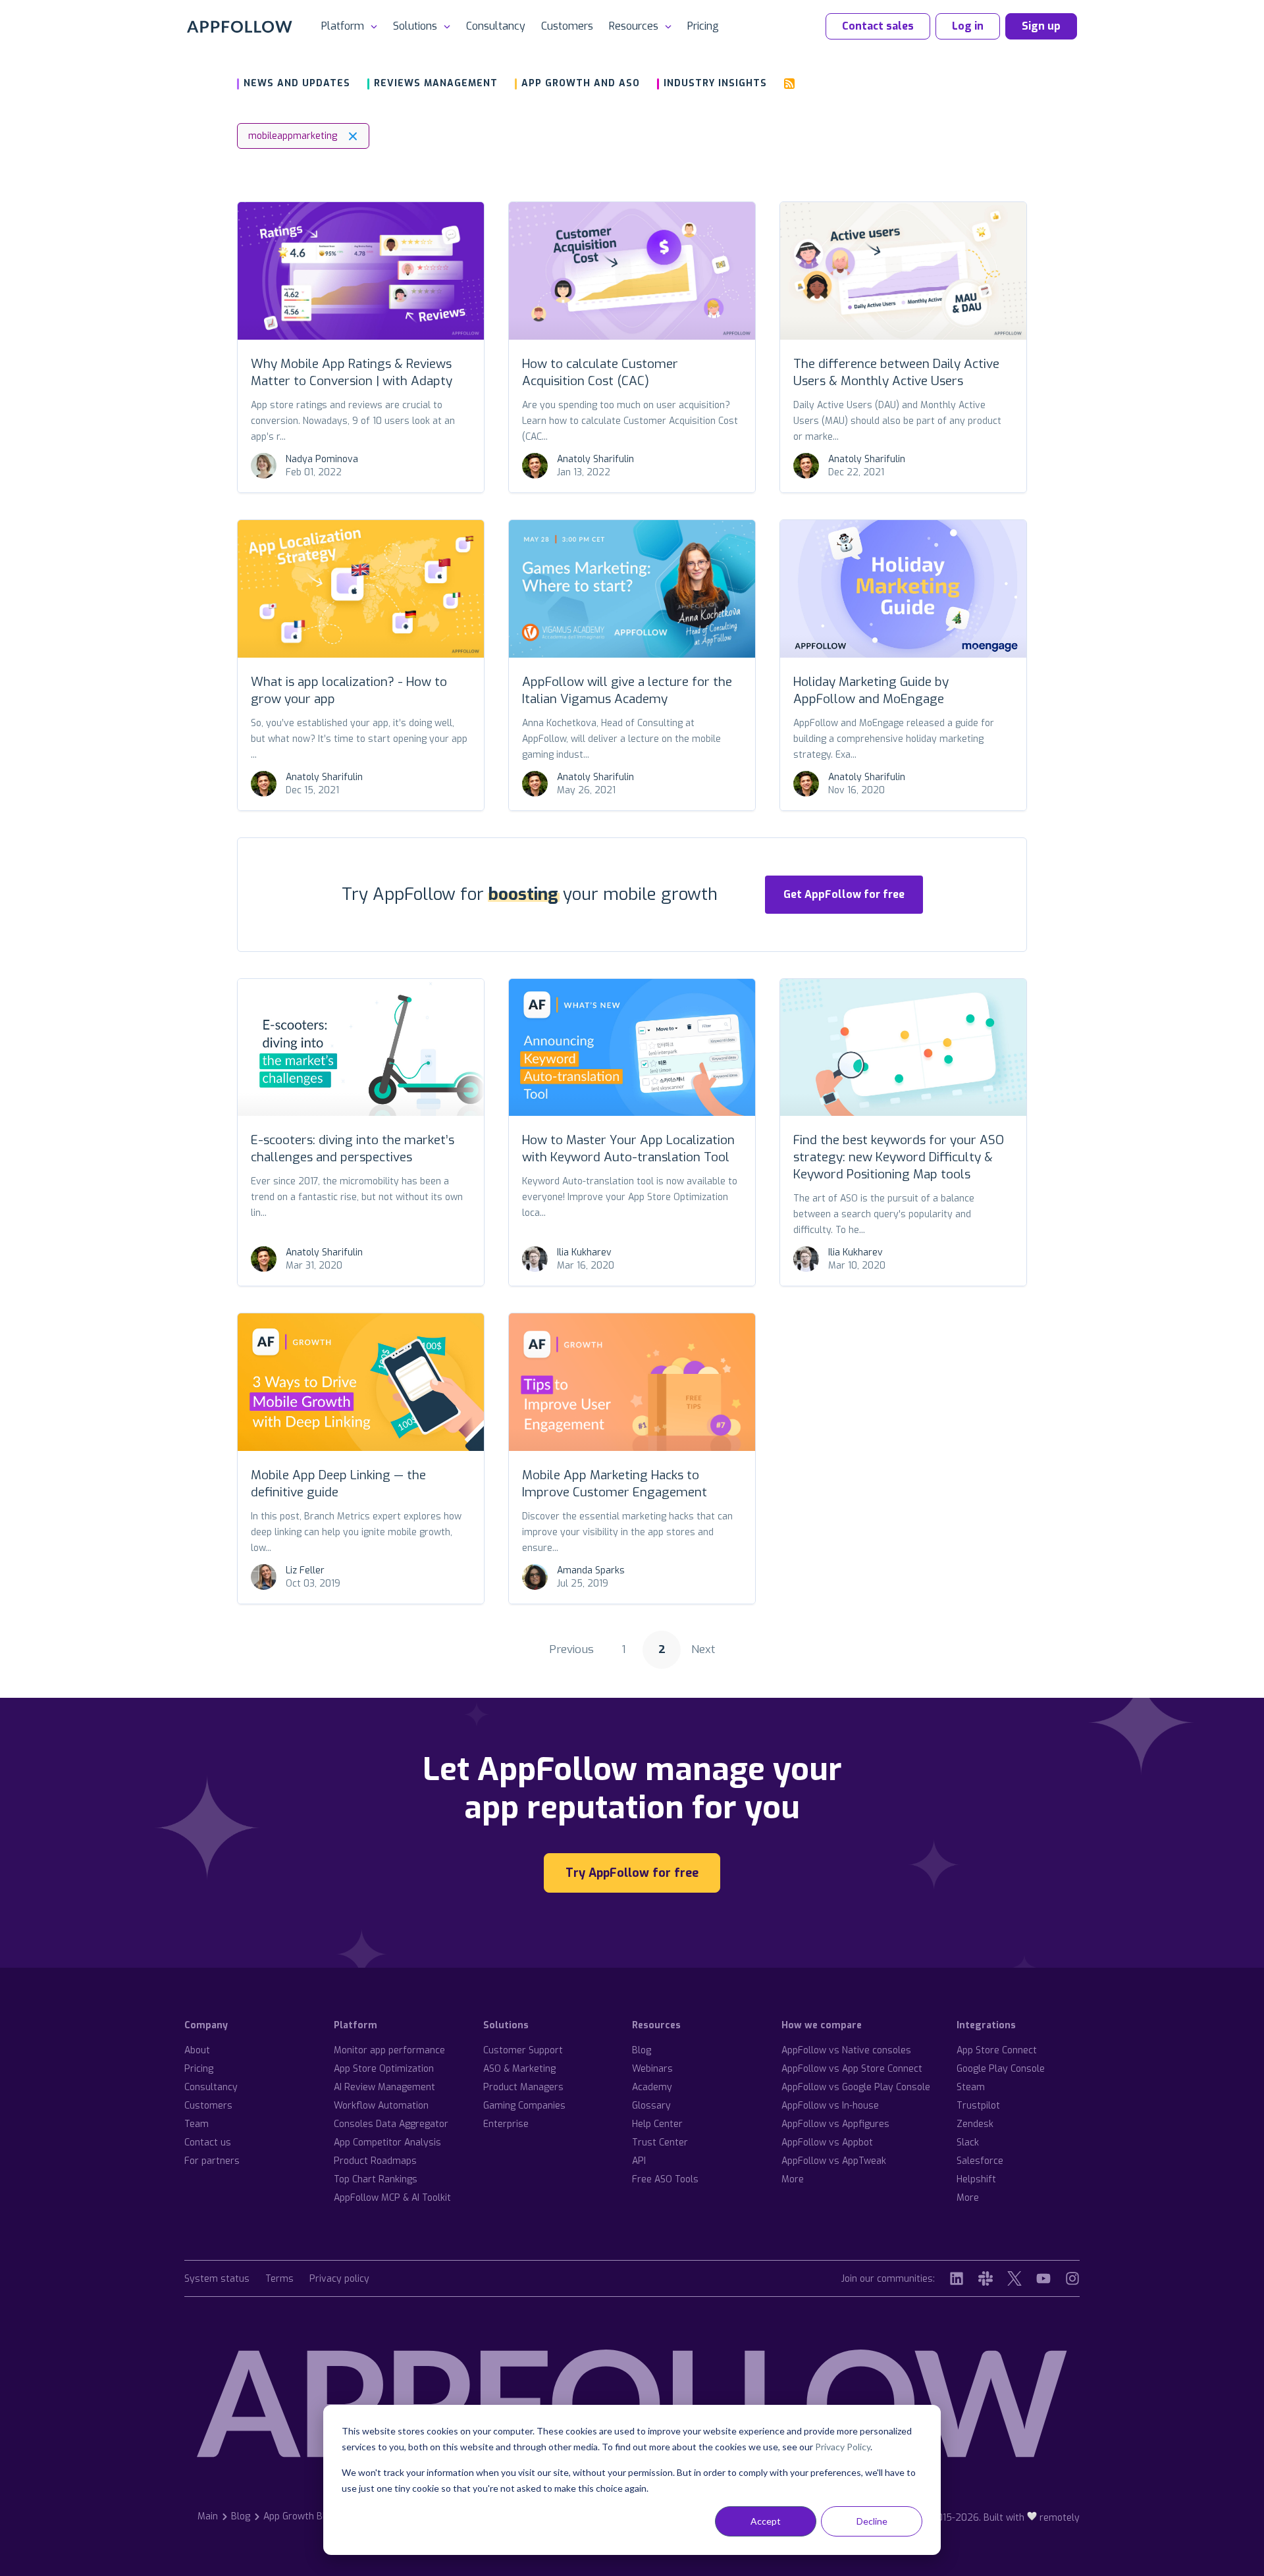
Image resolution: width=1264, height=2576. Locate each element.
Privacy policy (339, 2279)
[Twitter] (1014, 2278)
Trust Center (660, 2142)
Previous (571, 1649)
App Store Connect (997, 2050)
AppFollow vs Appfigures (835, 2124)
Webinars (652, 2069)
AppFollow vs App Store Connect (852, 2069)
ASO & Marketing (519, 2069)
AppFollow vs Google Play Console (856, 2087)
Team (197, 2124)
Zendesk (975, 2124)
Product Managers (523, 2087)
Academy (652, 2087)
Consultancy (496, 26)
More (793, 2179)
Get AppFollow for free (844, 894)
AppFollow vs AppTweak (834, 2161)
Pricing (703, 26)
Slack (968, 2142)
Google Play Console (1001, 2069)
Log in (968, 26)
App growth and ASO (581, 83)
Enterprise (506, 2124)
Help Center (657, 2124)
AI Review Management (384, 2087)
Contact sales (878, 26)
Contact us (208, 2142)
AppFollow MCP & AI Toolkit (392, 2198)
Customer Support (523, 2050)
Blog (642, 2050)
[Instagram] (1072, 2278)
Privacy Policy (843, 2447)
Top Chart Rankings (376, 2179)
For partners (212, 2161)
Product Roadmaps (375, 2161)
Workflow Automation (381, 2106)
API (639, 2161)
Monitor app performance (389, 2050)
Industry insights (715, 83)
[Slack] (986, 2278)
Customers (567, 26)
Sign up (1041, 26)
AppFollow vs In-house (830, 2106)
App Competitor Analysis (387, 2142)
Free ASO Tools (665, 2179)
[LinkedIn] (957, 2278)
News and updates (297, 83)
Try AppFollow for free (632, 1873)
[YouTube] (1043, 2278)
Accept (766, 2521)
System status (217, 2279)
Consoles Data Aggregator (391, 2124)
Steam (971, 2087)
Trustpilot (978, 2106)
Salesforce (980, 2161)
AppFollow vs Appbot (827, 2142)
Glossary (651, 2106)
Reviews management (436, 83)
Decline (872, 2521)
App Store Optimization (384, 2069)
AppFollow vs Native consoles (846, 2050)
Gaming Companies (524, 2106)
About (197, 2050)
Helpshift (976, 2179)
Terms (279, 2279)
